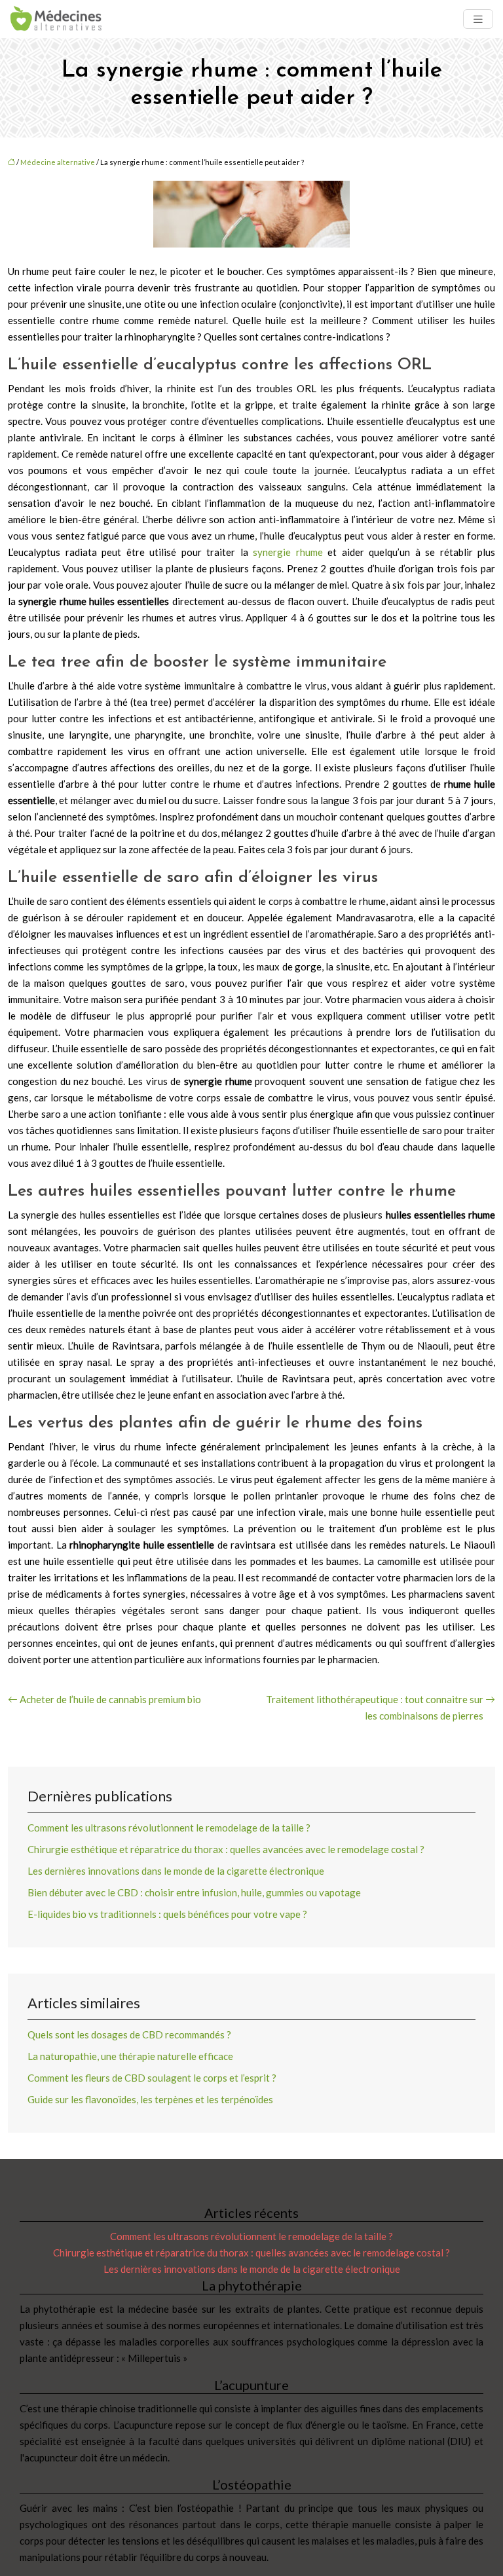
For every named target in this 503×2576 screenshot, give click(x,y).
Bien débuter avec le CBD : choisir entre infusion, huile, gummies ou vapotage (194, 1892)
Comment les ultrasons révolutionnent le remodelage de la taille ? (169, 1828)
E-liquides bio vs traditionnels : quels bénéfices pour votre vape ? (167, 1914)
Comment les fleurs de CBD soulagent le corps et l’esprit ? (152, 2078)
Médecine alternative (58, 162)
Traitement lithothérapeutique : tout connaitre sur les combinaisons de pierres (375, 1707)
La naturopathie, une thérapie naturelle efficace (130, 2056)
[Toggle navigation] (478, 19)
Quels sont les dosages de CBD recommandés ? (129, 2034)
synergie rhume (288, 552)
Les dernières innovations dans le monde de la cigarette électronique (176, 1871)
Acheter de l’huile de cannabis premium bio (110, 1699)
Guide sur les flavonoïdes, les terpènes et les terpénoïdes (150, 2099)
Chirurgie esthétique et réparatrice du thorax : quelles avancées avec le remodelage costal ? (226, 1849)
